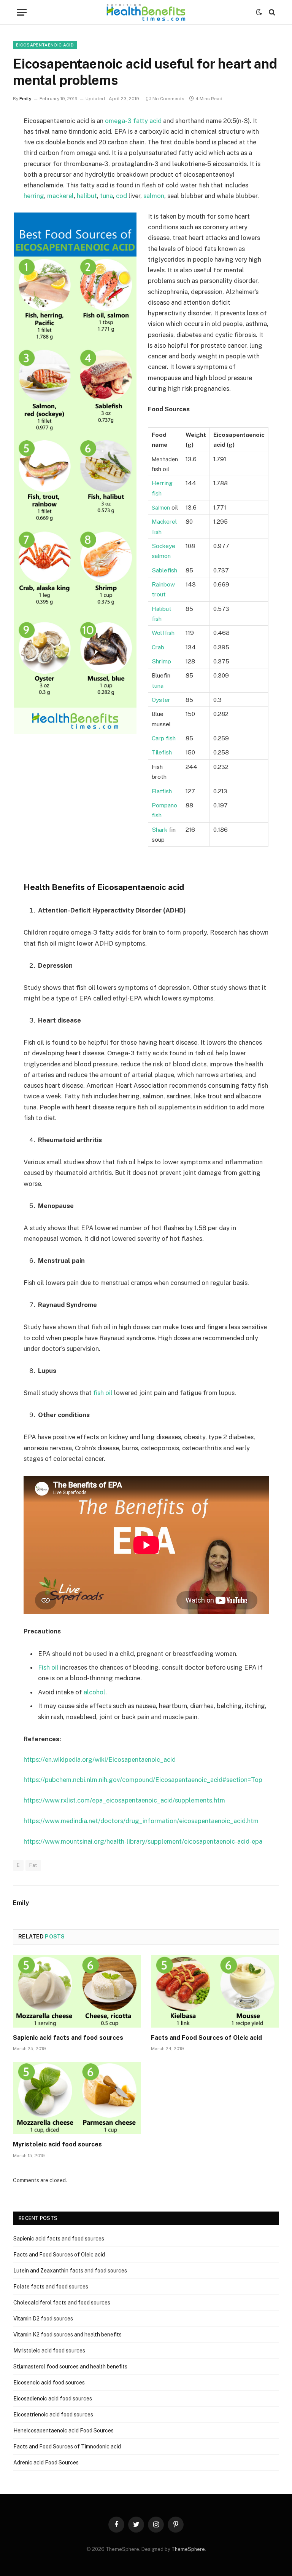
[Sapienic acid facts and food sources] (77, 1991)
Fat (33, 1865)
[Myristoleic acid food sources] (77, 2098)
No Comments (168, 99)
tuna (106, 196)
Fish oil (48, 1667)
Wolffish (163, 633)
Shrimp (161, 661)
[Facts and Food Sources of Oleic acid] (215, 1991)
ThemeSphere (188, 2549)
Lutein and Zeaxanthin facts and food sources (70, 2271)
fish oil (103, 1393)
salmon (154, 196)
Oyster (161, 700)
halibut (87, 196)
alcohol (94, 1692)
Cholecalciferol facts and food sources (62, 2303)
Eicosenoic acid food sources (49, 2383)
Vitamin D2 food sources (43, 2319)
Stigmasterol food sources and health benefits (70, 2367)
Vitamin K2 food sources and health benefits (67, 2335)
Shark (159, 829)
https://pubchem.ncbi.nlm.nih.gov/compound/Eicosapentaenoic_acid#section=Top (143, 1780)
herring (34, 196)
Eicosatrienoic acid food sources (53, 2415)
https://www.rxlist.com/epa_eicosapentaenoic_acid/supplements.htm (124, 1800)
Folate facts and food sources (51, 2287)
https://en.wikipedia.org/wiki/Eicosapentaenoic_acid (100, 1759)
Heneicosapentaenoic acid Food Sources (63, 2431)
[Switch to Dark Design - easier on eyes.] (259, 12)
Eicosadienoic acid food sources (53, 2399)
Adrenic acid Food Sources (46, 2463)
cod (121, 196)
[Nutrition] (146, 12)
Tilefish (162, 752)
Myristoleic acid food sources (57, 2144)
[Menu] (22, 12)
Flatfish (162, 791)
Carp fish (164, 738)
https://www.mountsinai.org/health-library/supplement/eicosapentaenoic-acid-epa (143, 1841)
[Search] (271, 12)
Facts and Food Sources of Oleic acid (206, 2038)
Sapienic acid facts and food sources (68, 2038)
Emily (25, 99)
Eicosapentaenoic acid (45, 45)
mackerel (60, 196)
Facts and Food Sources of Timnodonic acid (67, 2447)
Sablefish (164, 570)
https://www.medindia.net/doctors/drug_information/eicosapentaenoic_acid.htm (141, 1821)
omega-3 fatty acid (133, 121)
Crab (158, 647)
